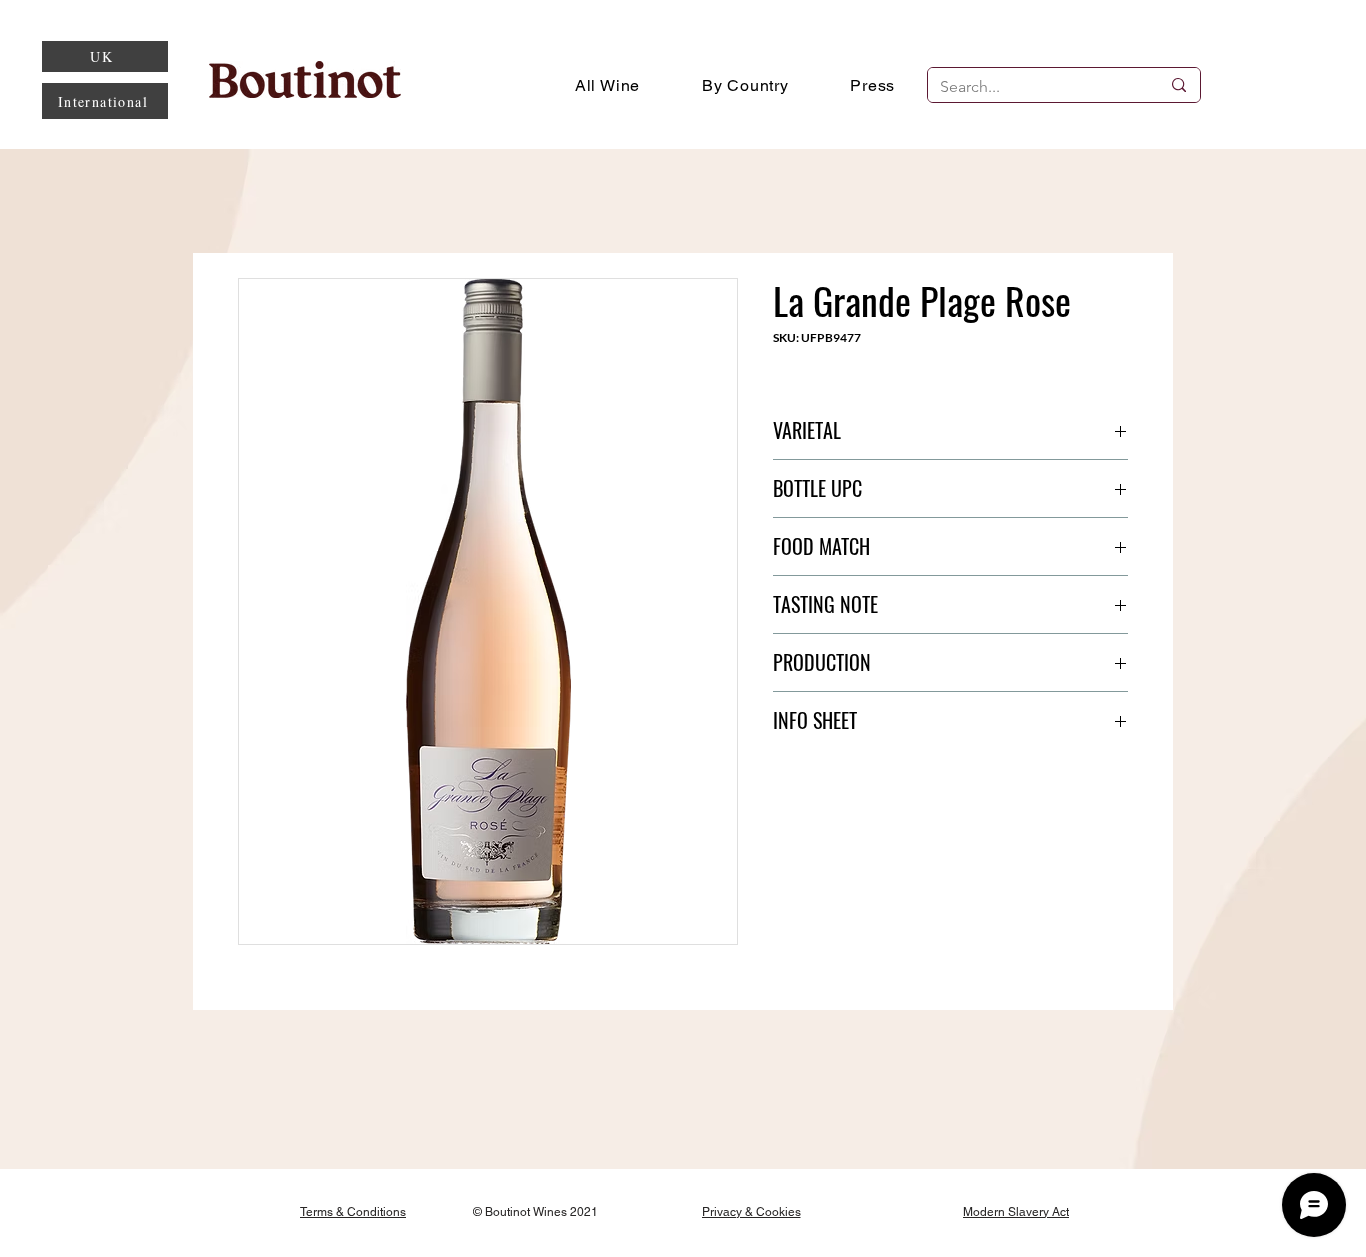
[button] (745, 85)
